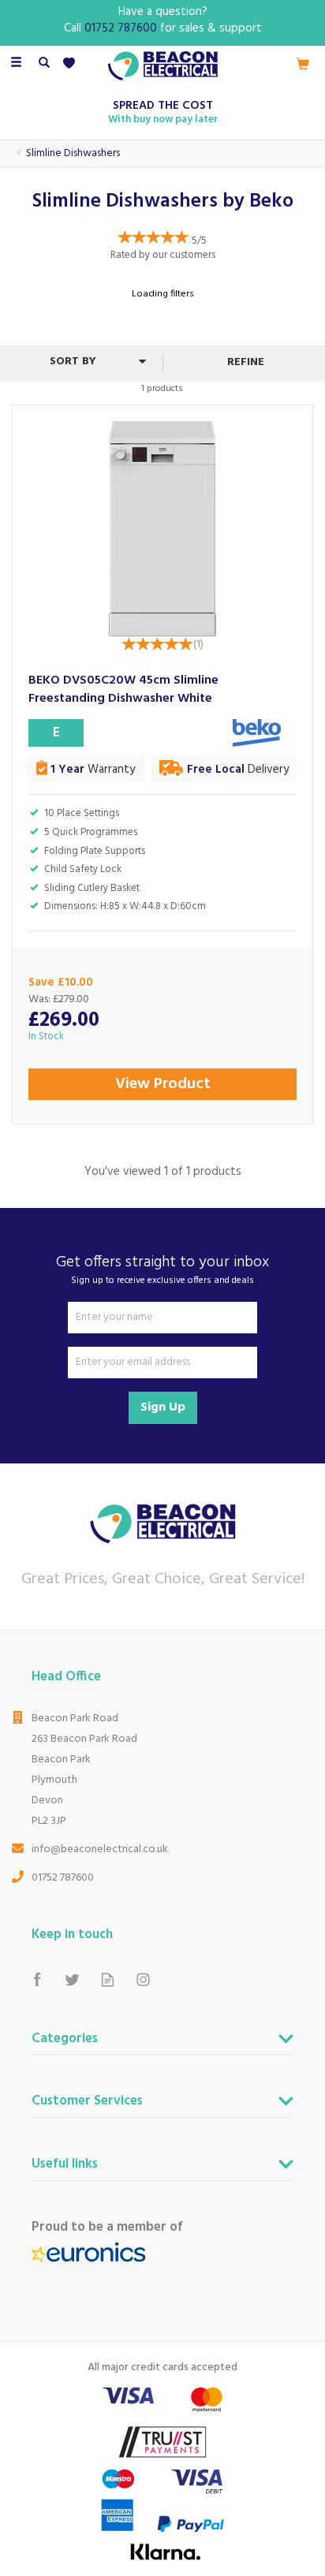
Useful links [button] (65, 2166)
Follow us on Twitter (72, 1980)
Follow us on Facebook (37, 1980)
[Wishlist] (72, 63)
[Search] (44, 64)
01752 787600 (63, 1878)
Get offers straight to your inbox (162, 1269)
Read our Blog (108, 1980)
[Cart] (303, 64)
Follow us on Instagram (143, 1980)
